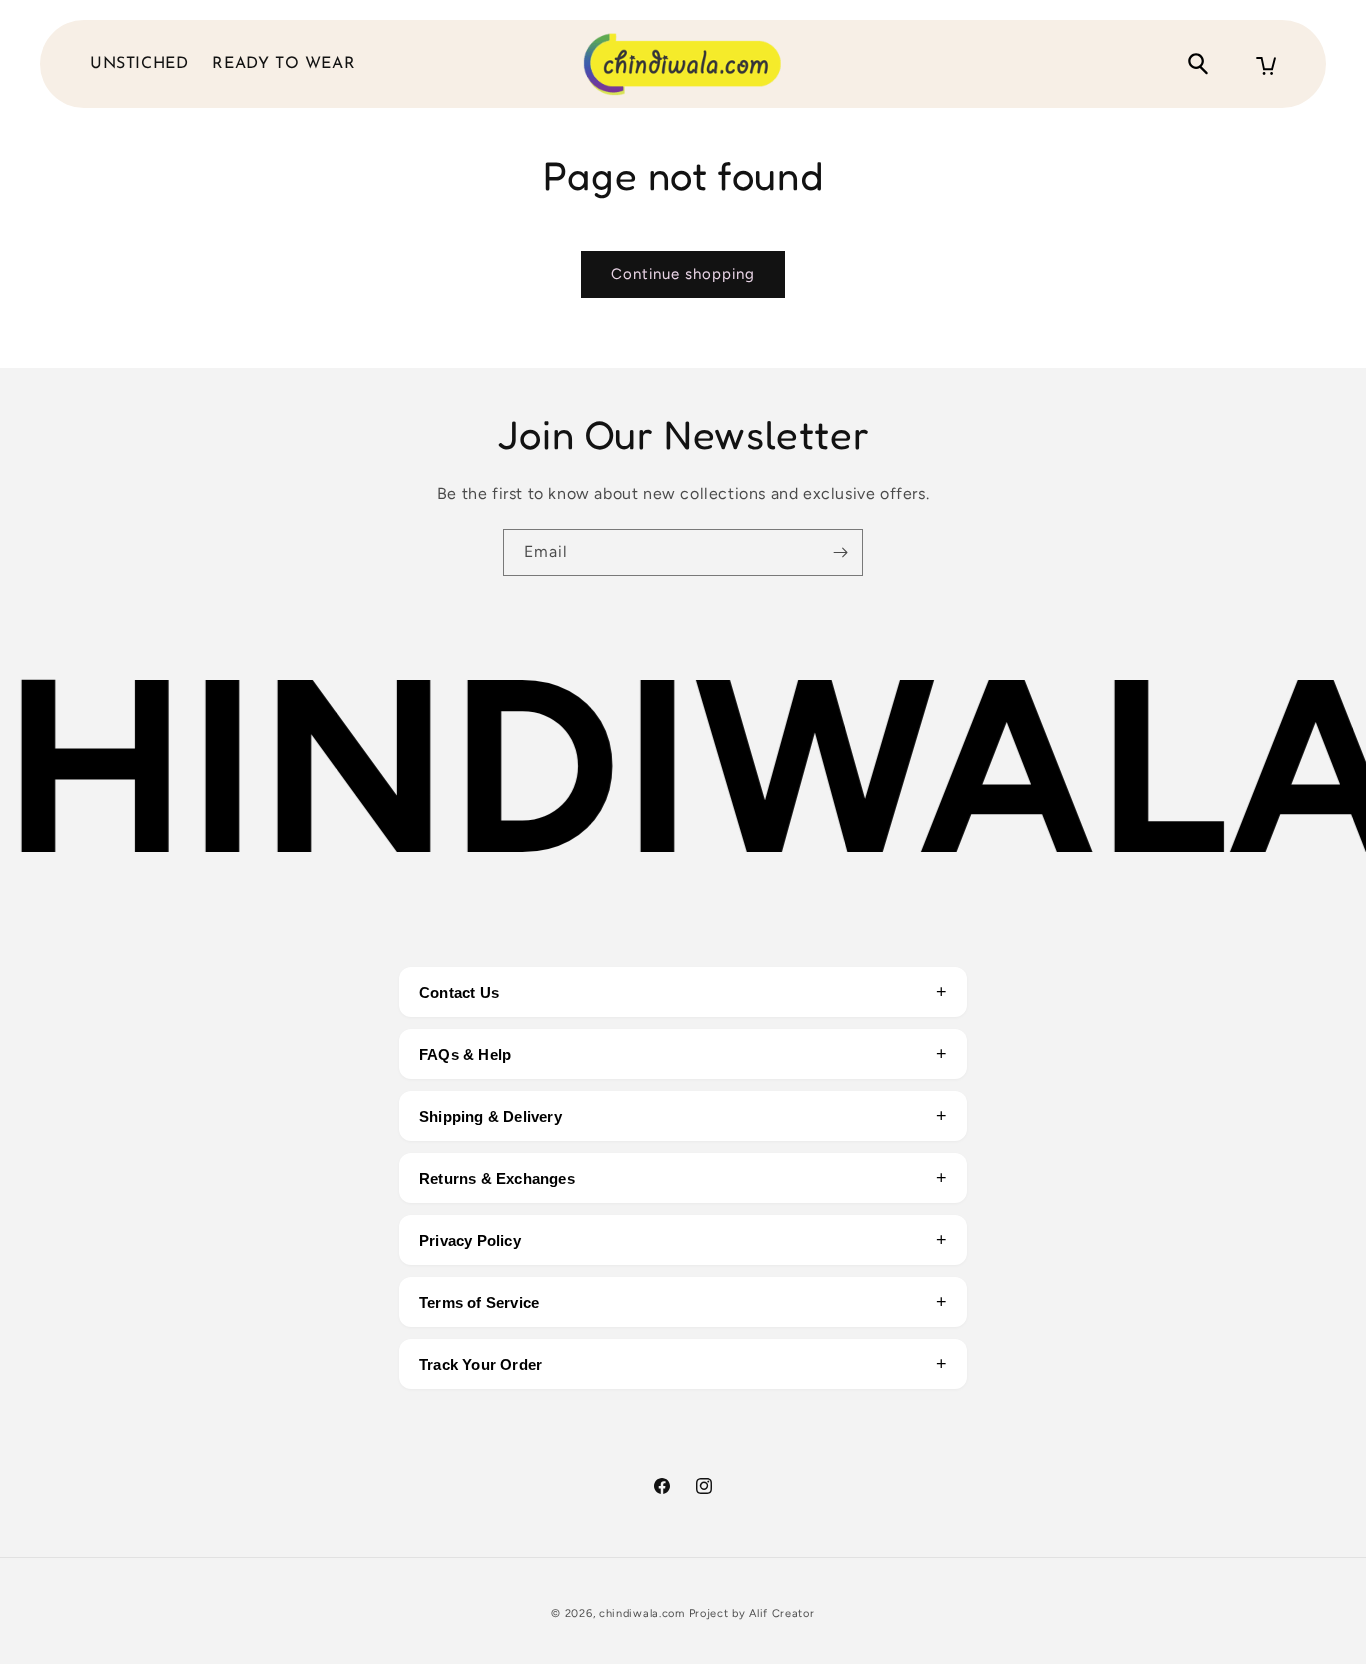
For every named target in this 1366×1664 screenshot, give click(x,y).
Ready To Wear (283, 64)
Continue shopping (683, 274)
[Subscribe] (840, 552)
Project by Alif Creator (752, 1613)
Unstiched (139, 64)
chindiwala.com (642, 1613)
